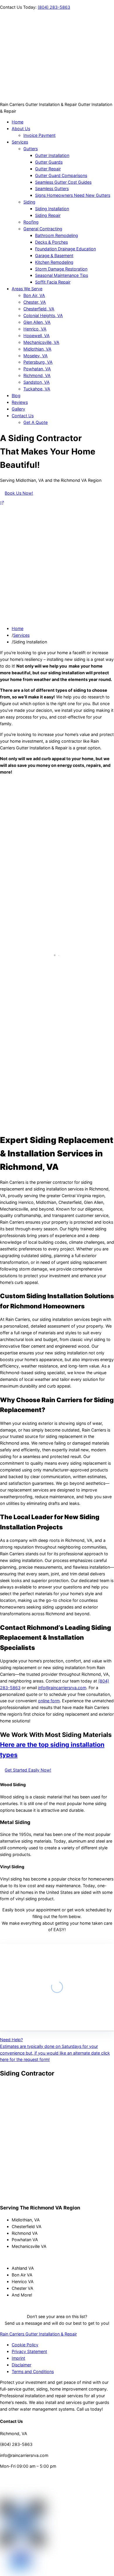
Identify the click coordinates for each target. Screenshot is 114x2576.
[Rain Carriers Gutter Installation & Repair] (29, 98)
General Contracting (43, 229)
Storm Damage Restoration (61, 269)
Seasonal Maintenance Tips (62, 275)
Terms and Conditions (33, 2371)
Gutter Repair (48, 169)
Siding (29, 202)
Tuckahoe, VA (37, 389)
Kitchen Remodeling (54, 262)
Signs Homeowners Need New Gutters (73, 195)
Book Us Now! (19, 493)
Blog (16, 396)
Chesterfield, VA (39, 309)
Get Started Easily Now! (28, 1770)
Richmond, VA (37, 375)
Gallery (18, 409)
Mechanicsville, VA (41, 342)
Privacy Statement (29, 2351)
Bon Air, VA (34, 295)
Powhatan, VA (37, 369)
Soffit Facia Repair (53, 282)
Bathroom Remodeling (57, 235)
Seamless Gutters (52, 189)
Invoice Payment (39, 135)
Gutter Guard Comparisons (61, 175)
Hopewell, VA (37, 336)
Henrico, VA (35, 329)
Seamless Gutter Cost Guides (63, 182)
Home (18, 122)
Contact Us (23, 416)
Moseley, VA (36, 356)
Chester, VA (35, 302)
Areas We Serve (27, 289)
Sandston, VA (37, 382)
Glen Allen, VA (37, 322)
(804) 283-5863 (54, 7)
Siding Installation (52, 209)
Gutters (31, 149)
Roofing (31, 222)
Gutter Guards (49, 162)
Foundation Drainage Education (65, 249)
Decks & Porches (51, 242)
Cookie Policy (25, 2345)
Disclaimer (21, 2365)
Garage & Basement (54, 255)
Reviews (20, 402)
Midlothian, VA (37, 349)
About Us (21, 129)
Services (20, 142)
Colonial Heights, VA (43, 315)
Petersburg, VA (38, 362)
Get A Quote (36, 422)
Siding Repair (48, 215)
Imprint (18, 2358)
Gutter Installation (52, 155)
